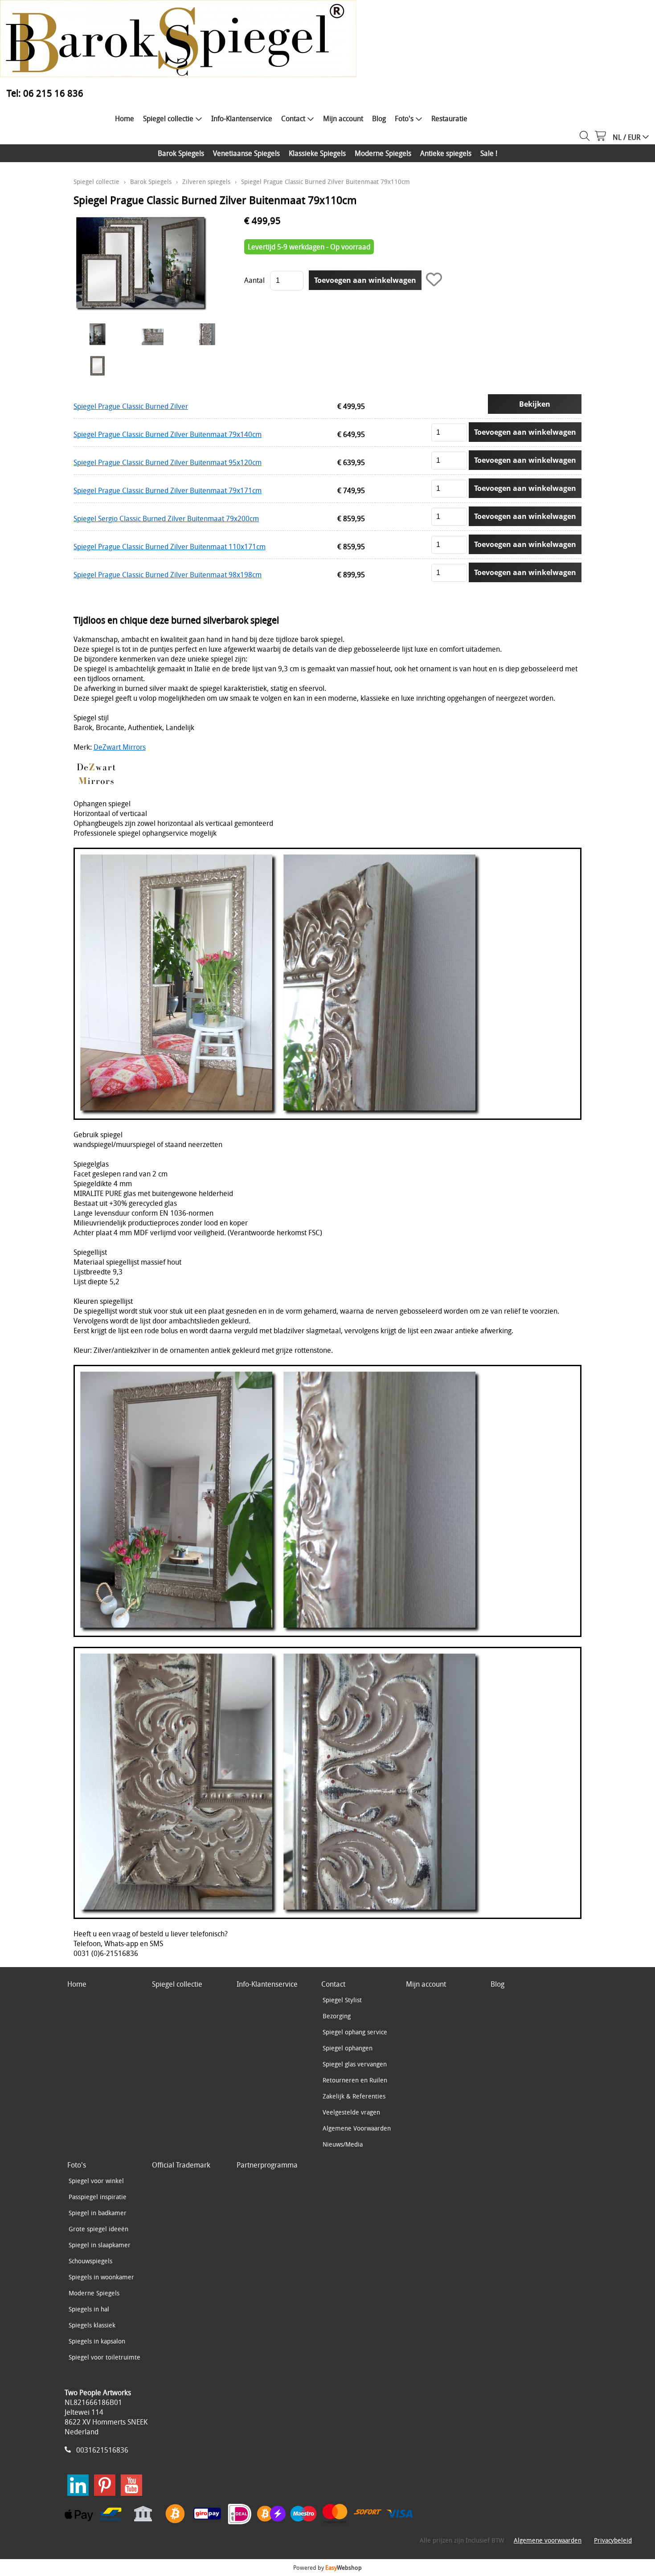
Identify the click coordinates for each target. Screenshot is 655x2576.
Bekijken (535, 404)
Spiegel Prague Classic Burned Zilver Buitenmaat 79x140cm (168, 434)
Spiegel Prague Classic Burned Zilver (131, 406)
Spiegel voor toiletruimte (104, 2357)
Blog (379, 118)
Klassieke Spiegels (317, 153)
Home (125, 118)
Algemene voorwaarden (548, 2540)
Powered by (327, 2568)
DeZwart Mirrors (120, 747)
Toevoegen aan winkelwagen (525, 432)
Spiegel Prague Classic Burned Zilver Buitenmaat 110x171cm (170, 547)
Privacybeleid (613, 2540)
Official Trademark (181, 2165)
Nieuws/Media (343, 2144)
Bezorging (337, 2016)
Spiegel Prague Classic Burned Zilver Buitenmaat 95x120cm (168, 462)
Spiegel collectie (168, 118)
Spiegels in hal (89, 2309)
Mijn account (343, 118)
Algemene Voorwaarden (357, 2128)
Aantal (254, 280)
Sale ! (489, 153)
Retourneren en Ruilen (355, 2080)
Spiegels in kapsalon (97, 2341)
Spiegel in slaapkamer (100, 2245)
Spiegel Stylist (342, 2000)
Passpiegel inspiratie (98, 2197)
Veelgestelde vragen (351, 2112)
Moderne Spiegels (383, 153)
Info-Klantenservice (242, 118)
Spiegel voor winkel (96, 2181)
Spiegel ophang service (355, 2032)
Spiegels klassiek (92, 2325)
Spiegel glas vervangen (355, 2064)
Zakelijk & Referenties (354, 2096)
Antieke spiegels (446, 153)
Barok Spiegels (181, 153)
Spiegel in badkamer (98, 2213)
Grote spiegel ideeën (98, 2229)
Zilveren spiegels (206, 182)
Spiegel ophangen (348, 2048)
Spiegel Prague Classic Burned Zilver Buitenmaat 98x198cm (168, 575)
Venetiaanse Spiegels (246, 153)
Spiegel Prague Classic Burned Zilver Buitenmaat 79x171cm (168, 490)
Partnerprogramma (267, 2165)
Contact (293, 118)
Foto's (404, 118)
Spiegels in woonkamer (101, 2277)
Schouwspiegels (90, 2261)
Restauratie (449, 118)
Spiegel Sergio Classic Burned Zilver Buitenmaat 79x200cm (166, 518)
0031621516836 (102, 2450)
